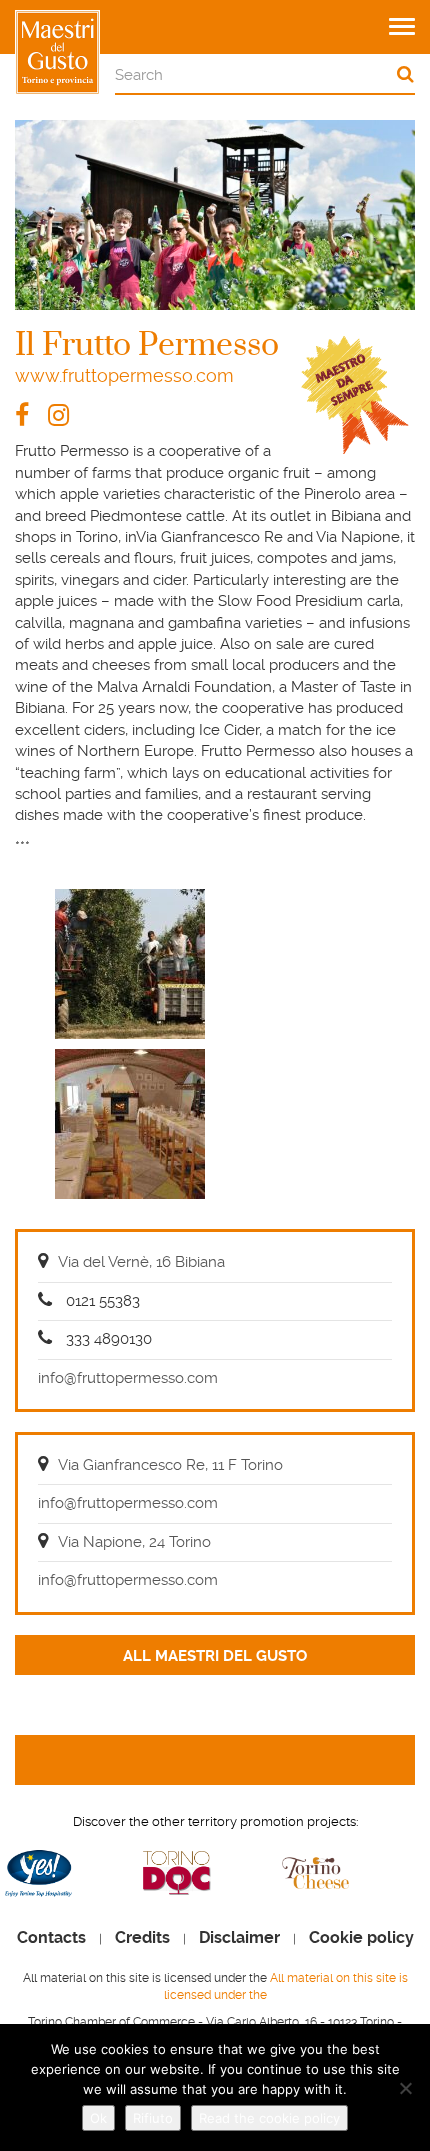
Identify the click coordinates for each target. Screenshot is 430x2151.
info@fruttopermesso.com (128, 1378)
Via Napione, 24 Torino (134, 1542)
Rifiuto (153, 2118)
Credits (142, 1938)
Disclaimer (239, 1938)
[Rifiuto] (405, 2088)
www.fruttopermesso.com (124, 375)
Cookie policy (361, 1938)
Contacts (51, 1938)
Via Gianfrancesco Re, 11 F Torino (170, 1465)
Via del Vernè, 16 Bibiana (141, 1262)
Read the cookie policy (269, 2118)
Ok (98, 2118)
